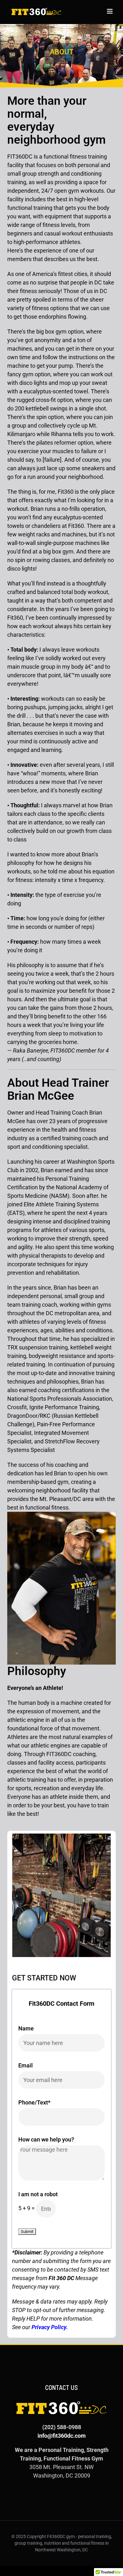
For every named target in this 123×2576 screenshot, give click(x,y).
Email (26, 2065)
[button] (17, 1896)
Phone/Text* (34, 2102)
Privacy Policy (49, 2327)
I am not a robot (38, 2194)
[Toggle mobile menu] (110, 11)
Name (26, 2028)
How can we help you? (46, 2139)
